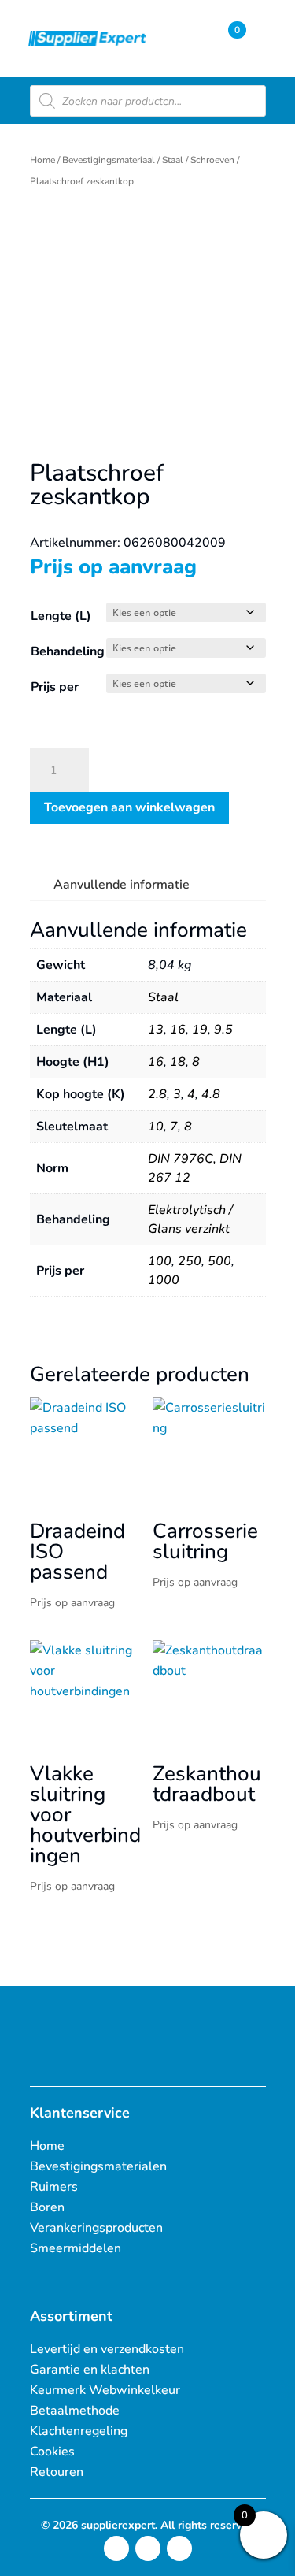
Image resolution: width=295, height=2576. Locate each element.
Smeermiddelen (76, 2248)
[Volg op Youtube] (179, 2548)
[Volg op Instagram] (116, 2548)
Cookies (52, 2452)
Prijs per (55, 687)
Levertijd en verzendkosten (107, 2349)
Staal (173, 160)
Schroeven (212, 160)
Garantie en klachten (90, 2370)
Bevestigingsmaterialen (98, 2166)
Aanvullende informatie (122, 885)
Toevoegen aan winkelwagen (129, 807)
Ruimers (54, 2187)
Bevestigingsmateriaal (109, 160)
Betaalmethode (75, 2411)
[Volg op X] (148, 2548)
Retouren (57, 2472)
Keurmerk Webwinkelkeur (105, 2390)
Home (42, 160)
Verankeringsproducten (96, 2228)
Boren (47, 2207)
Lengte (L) (61, 616)
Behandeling (68, 651)
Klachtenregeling (79, 2431)
